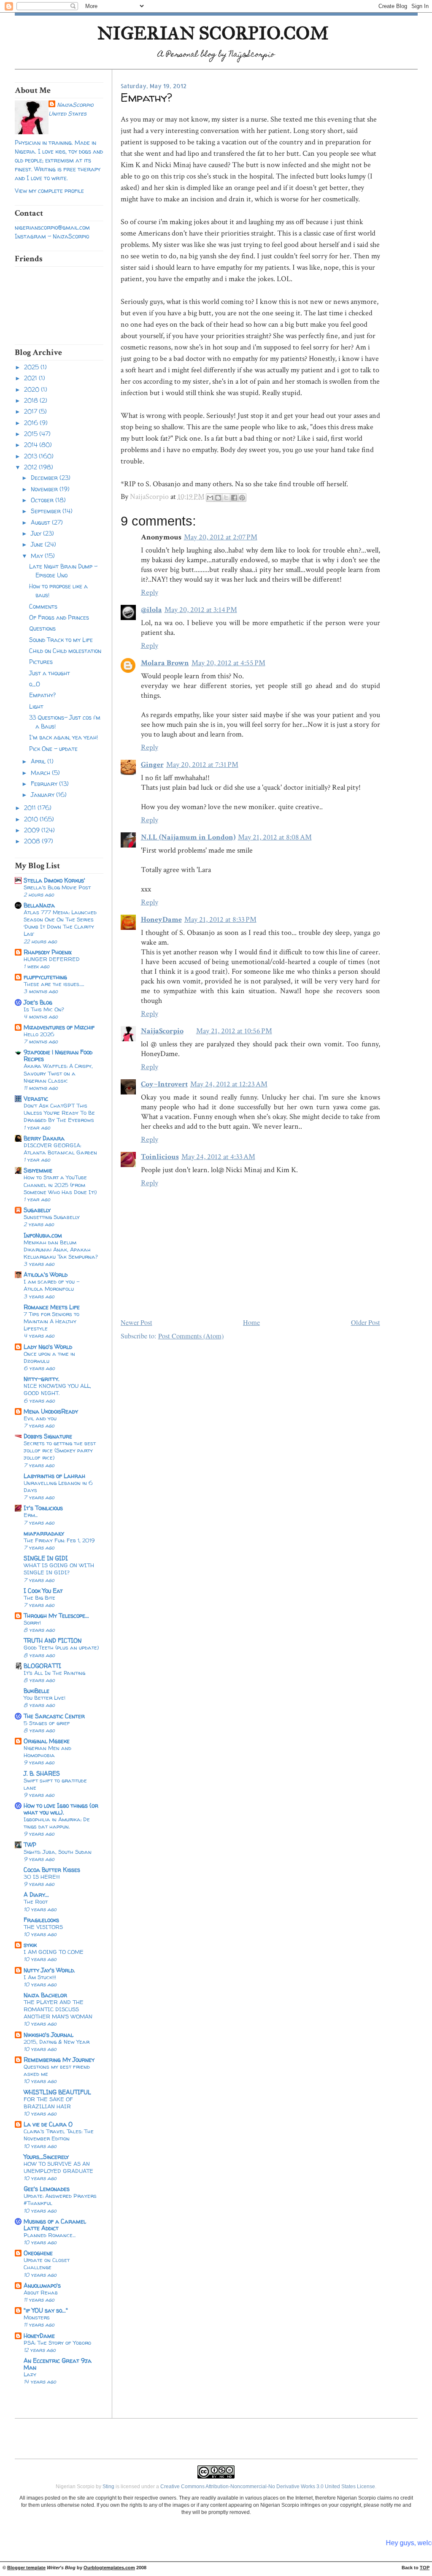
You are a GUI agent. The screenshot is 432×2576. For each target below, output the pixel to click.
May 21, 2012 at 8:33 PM (220, 920)
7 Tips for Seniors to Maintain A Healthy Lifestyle (51, 1321)
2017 (31, 411)
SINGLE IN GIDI (46, 1558)
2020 (32, 389)
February (45, 784)
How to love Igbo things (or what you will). (61, 1809)
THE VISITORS (43, 1927)
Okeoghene (38, 2253)
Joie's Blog (38, 1002)
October (43, 500)
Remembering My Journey (59, 2060)
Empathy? (42, 695)
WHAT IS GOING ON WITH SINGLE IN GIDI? (59, 1569)
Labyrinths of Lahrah (54, 1476)
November (45, 489)
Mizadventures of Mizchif (59, 1027)
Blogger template (26, 2568)
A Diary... (36, 1895)
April (39, 761)
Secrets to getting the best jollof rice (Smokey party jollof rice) (60, 1450)
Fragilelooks (41, 1920)
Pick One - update (53, 749)
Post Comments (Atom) (191, 1336)
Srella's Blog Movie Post (57, 887)
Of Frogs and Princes (59, 617)
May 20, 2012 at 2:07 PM (221, 537)
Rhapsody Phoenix (48, 952)
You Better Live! (45, 1698)
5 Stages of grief (47, 1723)
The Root (36, 1902)
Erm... (31, 1515)
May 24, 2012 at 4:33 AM (218, 1157)
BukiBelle (36, 1691)
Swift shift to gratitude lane (55, 1784)
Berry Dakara (44, 1138)
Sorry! (32, 1623)
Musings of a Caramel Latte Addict (55, 2225)
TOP (425, 2568)
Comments (43, 606)
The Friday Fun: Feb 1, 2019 (59, 1540)
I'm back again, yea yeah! (63, 737)
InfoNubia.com (43, 1235)
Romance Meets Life (52, 1307)
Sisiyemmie (38, 1170)
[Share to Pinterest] (242, 498)
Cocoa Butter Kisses (52, 1870)
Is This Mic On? (44, 1009)
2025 (32, 367)
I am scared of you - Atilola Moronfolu (52, 1285)
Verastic (36, 1098)
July (37, 533)
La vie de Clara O (48, 2124)
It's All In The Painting (54, 1673)
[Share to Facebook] (234, 498)
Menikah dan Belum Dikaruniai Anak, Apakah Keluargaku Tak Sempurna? (61, 1249)
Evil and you (40, 1418)
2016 (32, 423)
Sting (108, 2487)
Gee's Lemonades (47, 2189)
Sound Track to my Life (61, 640)
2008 (33, 841)
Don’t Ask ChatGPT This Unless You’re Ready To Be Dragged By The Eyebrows (59, 1113)
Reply (150, 592)
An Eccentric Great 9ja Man (58, 2364)
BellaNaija (39, 905)
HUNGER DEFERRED (52, 959)
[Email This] (210, 498)
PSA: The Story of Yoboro (57, 2343)
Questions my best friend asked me (57, 2070)
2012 (31, 467)
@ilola (151, 610)
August (41, 522)
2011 (31, 808)
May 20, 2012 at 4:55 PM (228, 663)
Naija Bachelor (45, 1995)
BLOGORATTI (42, 1666)
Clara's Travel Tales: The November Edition (59, 2135)
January (43, 795)
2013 (31, 456)
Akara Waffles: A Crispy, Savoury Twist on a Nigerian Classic (58, 1073)
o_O (35, 684)
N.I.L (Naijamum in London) (188, 837)
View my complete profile (49, 191)
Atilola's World (46, 1274)
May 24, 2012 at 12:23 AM (229, 1084)
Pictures (41, 662)
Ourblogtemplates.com (109, 2568)
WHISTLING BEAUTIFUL (57, 2092)
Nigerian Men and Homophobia (47, 1751)
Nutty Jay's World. (49, 1970)
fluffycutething (45, 977)
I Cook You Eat (43, 1591)
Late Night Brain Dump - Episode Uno (63, 571)
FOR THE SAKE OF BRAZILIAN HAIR (48, 2103)
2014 (32, 445)
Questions (42, 628)
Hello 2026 (39, 1034)
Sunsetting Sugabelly (52, 1217)
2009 (33, 830)
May (38, 556)
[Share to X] (226, 498)
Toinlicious (160, 1157)
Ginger (152, 765)
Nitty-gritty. (42, 1379)
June (38, 544)
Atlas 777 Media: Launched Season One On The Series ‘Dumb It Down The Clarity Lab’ (60, 923)
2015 (32, 434)
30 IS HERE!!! (42, 1877)
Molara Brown (165, 663)
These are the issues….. (54, 984)
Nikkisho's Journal (49, 2035)
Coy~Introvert (164, 1084)
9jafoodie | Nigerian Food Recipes (58, 1055)
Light (36, 706)
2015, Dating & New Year (57, 2042)
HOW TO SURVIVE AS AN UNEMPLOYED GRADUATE (58, 2167)
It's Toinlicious (43, 1508)
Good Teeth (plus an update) (61, 1647)
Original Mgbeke (47, 1741)
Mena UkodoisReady (51, 1411)
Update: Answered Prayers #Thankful (60, 2199)
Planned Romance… (50, 2235)
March (41, 773)
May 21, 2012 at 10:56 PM (234, 1031)
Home (251, 1322)
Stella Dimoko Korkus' (54, 880)
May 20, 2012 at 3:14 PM (201, 610)
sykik (30, 1945)
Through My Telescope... (56, 1616)
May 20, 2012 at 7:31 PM (202, 765)
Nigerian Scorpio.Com (213, 33)
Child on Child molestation (65, 651)
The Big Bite (39, 1598)
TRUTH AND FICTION (53, 1640)
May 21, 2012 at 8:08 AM (275, 837)
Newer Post (136, 1322)
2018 (32, 400)
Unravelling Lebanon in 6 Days (58, 1486)
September (47, 511)
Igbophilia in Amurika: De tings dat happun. (57, 1823)
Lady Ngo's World (48, 1347)
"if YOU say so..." (46, 2310)
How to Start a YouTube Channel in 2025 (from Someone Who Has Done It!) (60, 1184)
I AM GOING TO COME (54, 1952)
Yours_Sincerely (46, 2157)
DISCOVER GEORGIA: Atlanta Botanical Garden (60, 1149)
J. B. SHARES (42, 1773)
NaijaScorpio (75, 104)
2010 (32, 819)
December (45, 478)
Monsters (37, 2317)
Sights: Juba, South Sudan (58, 1852)
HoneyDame (39, 2336)
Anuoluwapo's (42, 2285)
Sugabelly (37, 1210)
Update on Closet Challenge (47, 2263)
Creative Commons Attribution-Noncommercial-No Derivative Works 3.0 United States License (268, 2487)
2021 (31, 378)
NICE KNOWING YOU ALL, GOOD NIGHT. (57, 1389)
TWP (30, 1845)
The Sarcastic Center (54, 1716)
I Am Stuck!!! (40, 1977)
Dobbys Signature (48, 1436)
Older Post (366, 1322)
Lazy (30, 2374)
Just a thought (50, 673)
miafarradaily (44, 1533)
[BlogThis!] (218, 498)
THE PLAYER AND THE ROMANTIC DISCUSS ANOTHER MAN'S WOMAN (58, 2009)
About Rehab (41, 2292)
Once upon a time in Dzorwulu (49, 1357)
